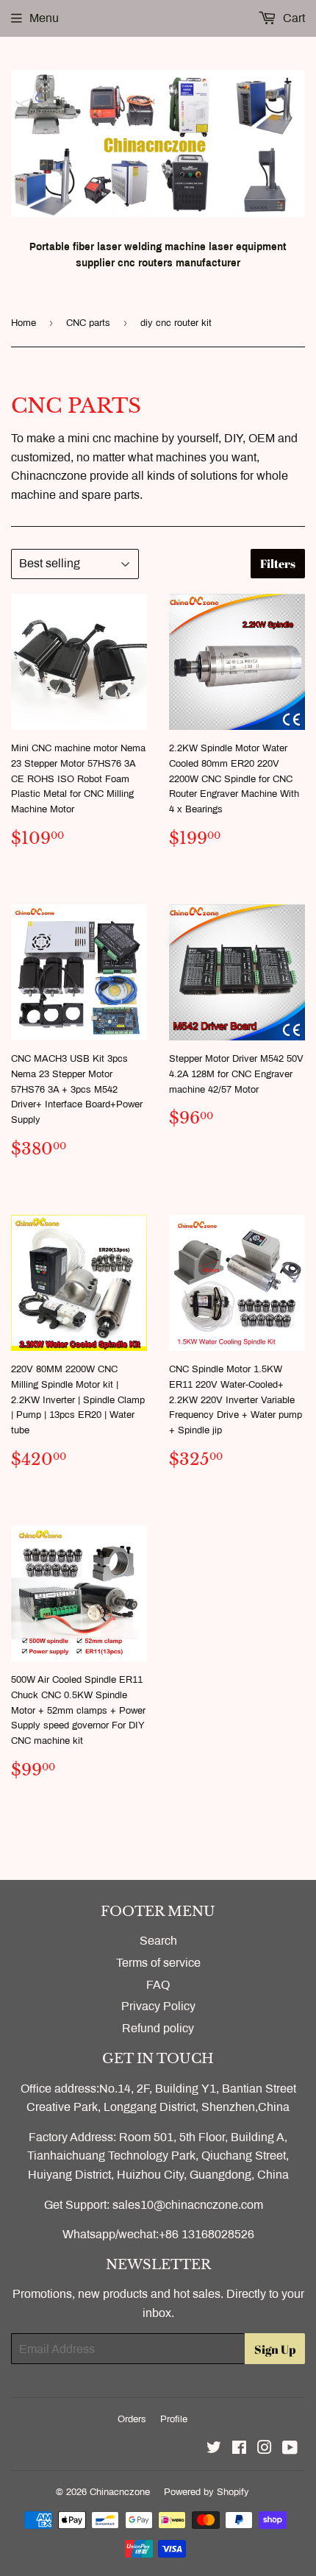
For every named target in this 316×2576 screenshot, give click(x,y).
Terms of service (158, 1963)
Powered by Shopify (207, 2492)
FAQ (158, 1985)
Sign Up (275, 2349)
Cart (292, 18)
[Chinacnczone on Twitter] (214, 2449)
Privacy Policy (158, 2006)
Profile (174, 2419)
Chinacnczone (120, 2492)
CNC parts (88, 323)
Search (158, 1941)
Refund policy (158, 2028)
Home (24, 323)
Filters (278, 564)
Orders (132, 2419)
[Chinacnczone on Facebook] (239, 2449)
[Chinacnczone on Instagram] (265, 2449)
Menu (44, 18)
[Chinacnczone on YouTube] (290, 2449)
